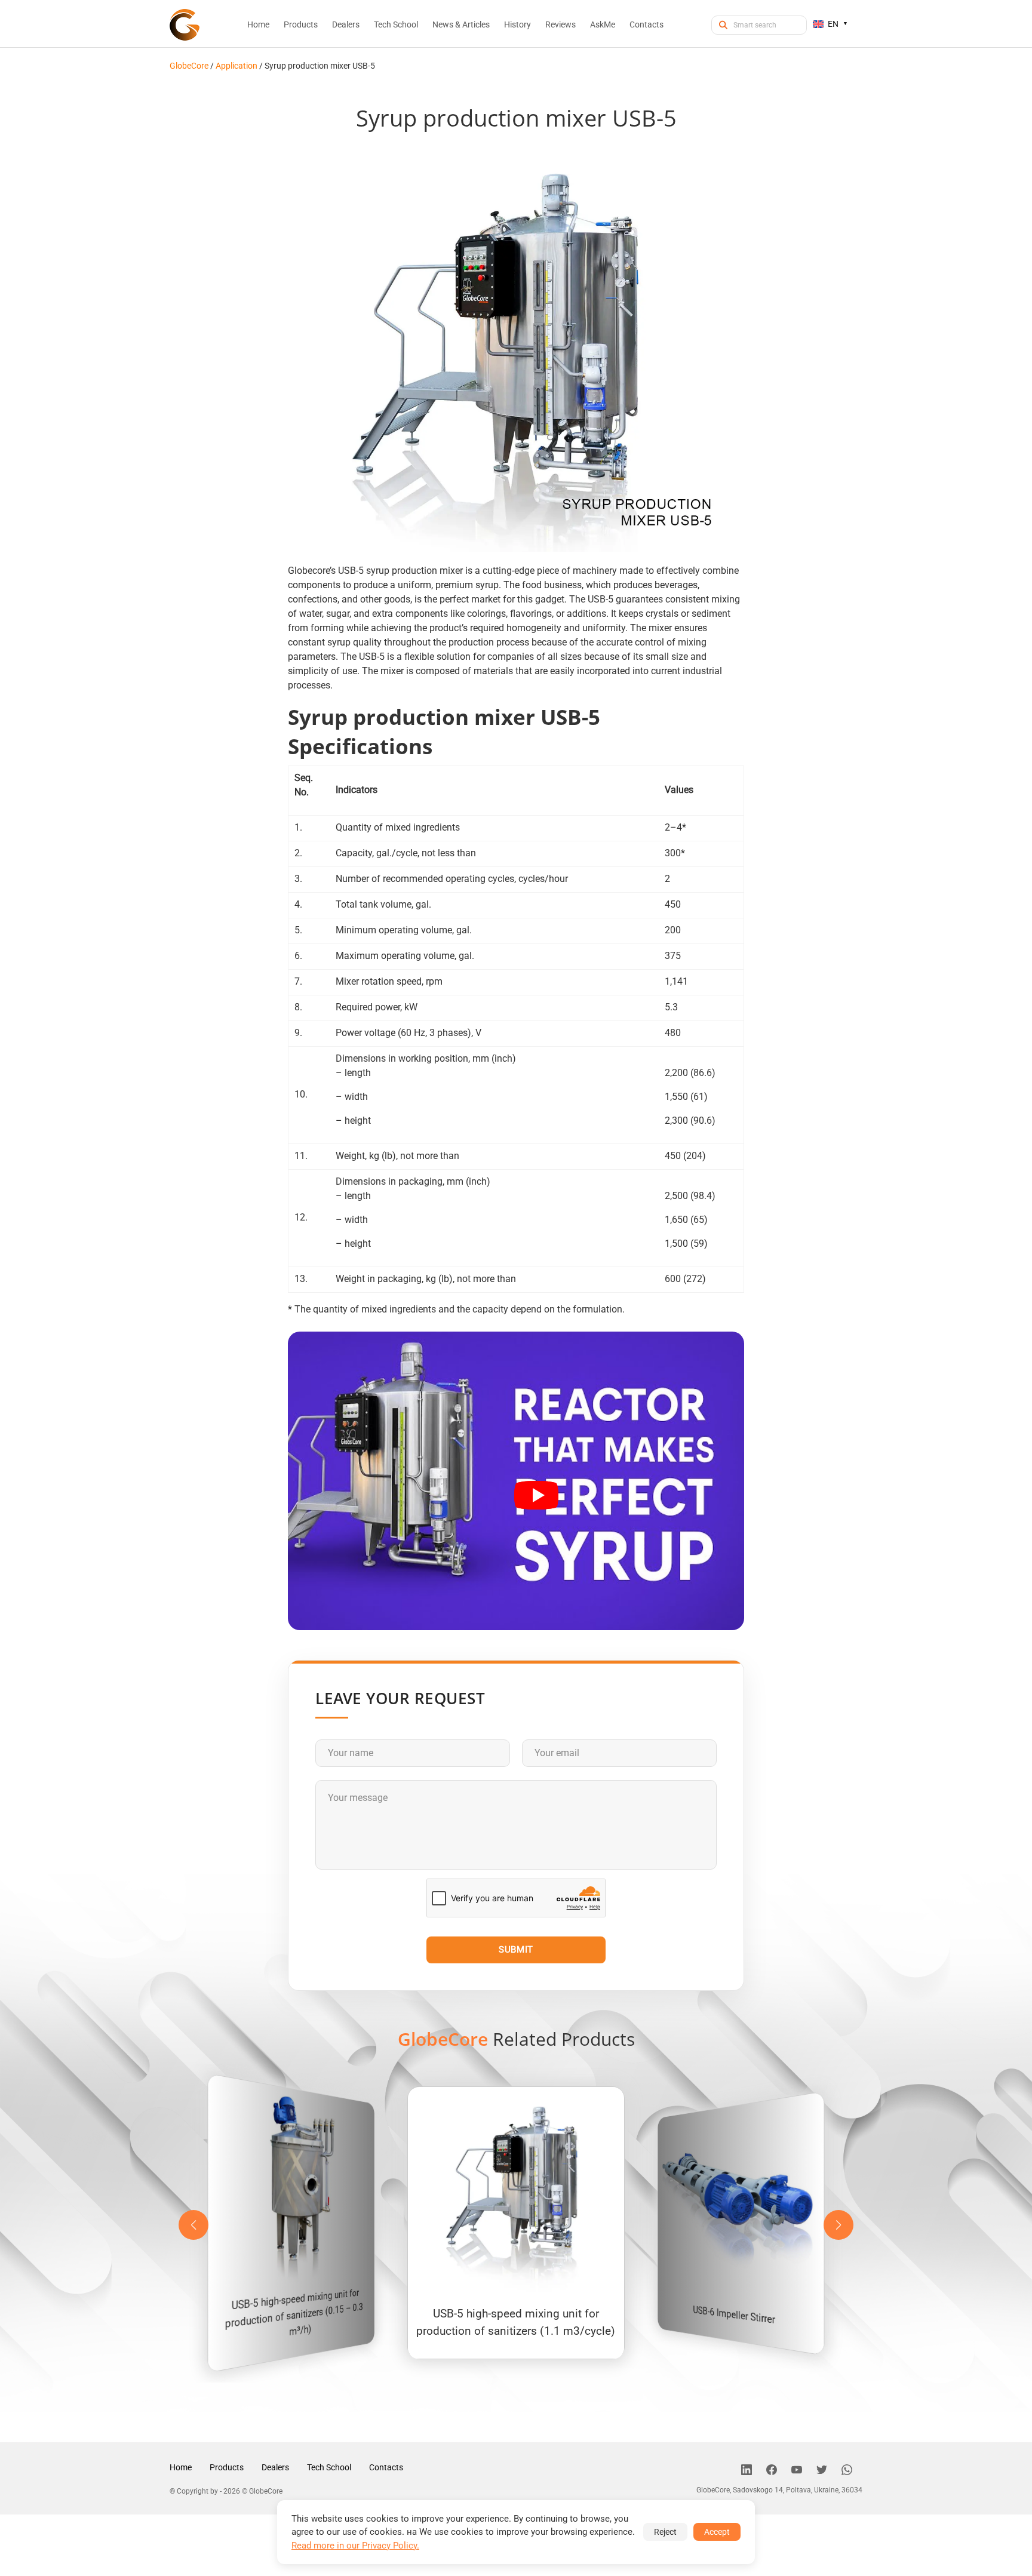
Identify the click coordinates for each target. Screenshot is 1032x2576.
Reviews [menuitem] (560, 24)
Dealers (275, 2467)
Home (181, 2467)
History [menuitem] (517, 24)
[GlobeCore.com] (185, 25)
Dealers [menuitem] (346, 24)
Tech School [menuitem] (396, 24)
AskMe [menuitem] (603, 24)
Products (227, 2467)
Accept (717, 2532)
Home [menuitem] (258, 24)
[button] (838, 2225)
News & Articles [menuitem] (461, 24)
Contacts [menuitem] (646, 24)
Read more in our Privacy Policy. (355, 2546)
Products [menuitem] (301, 24)
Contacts (386, 2467)
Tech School (329, 2467)
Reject (665, 2532)
